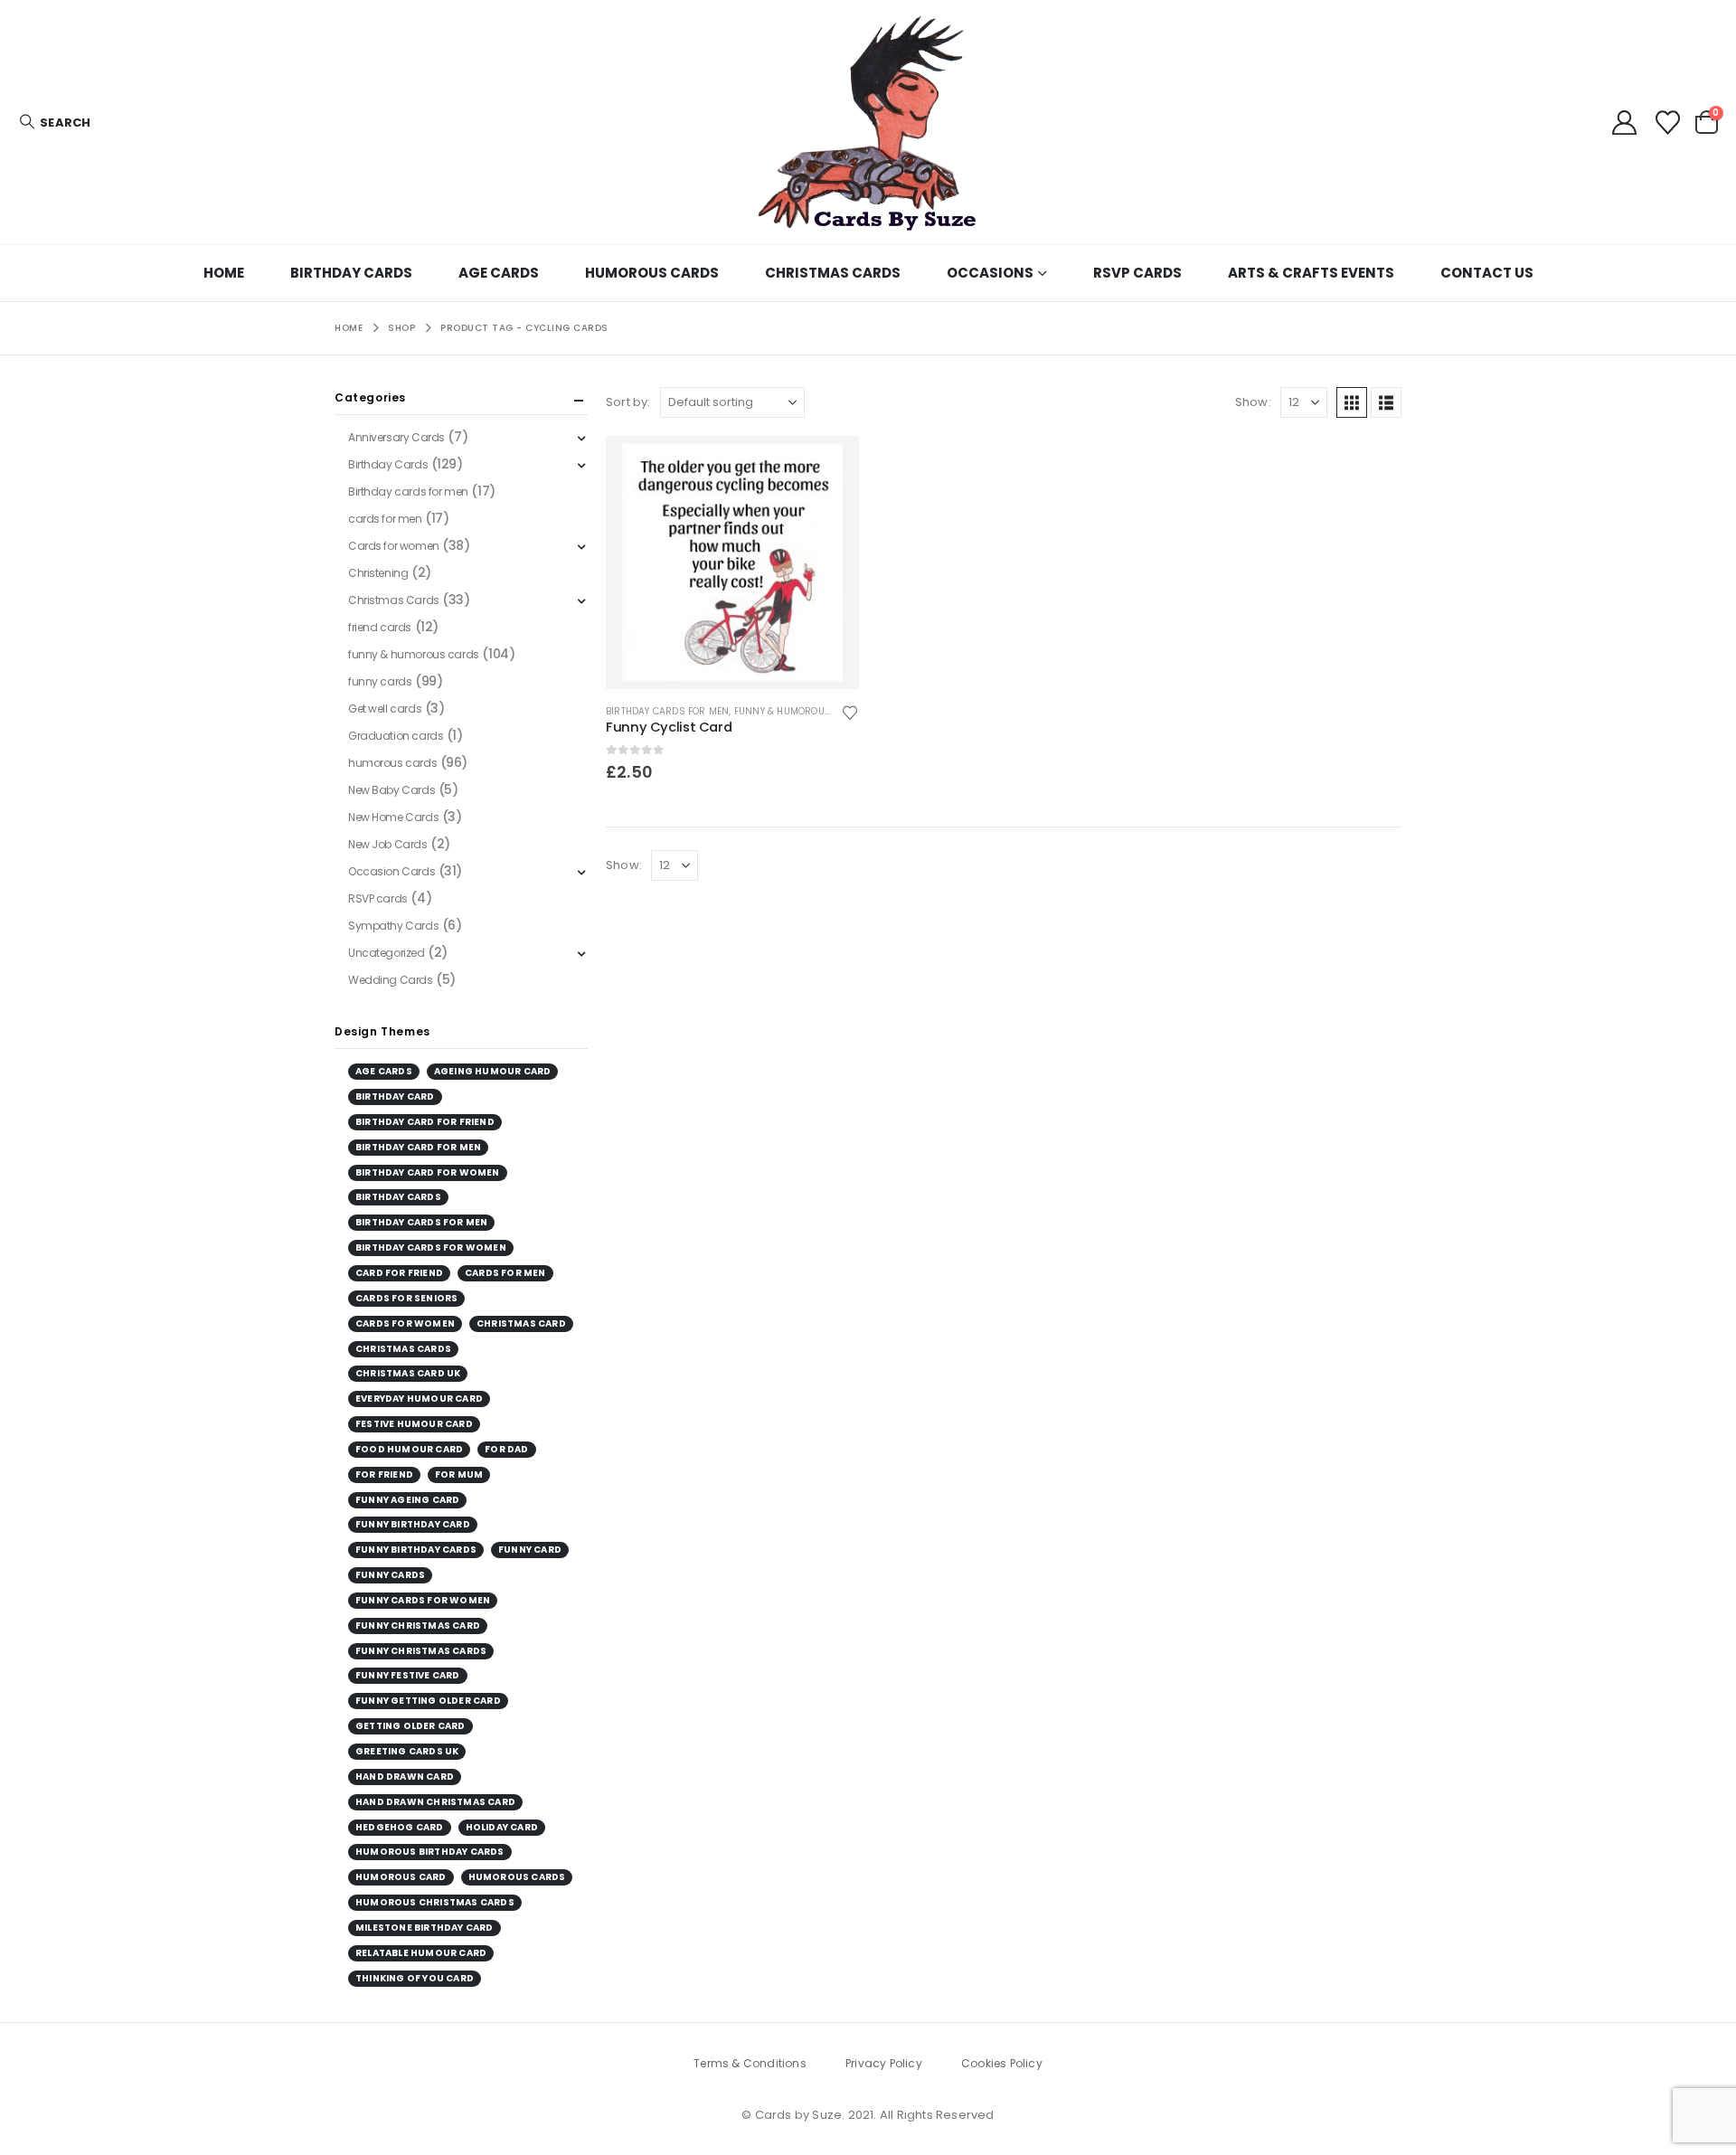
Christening (378, 573)
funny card (530, 1550)
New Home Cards (393, 817)
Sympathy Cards (393, 926)
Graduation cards (396, 736)
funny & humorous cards (800, 711)
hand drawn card (405, 1777)
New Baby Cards (392, 790)
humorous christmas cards (435, 1902)
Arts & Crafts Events (1311, 273)
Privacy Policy (884, 2063)
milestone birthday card (425, 1928)
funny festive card (408, 1675)
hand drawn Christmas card (435, 1802)
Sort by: (628, 402)
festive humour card (414, 1424)
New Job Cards (388, 844)
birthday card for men (418, 1147)
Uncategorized (387, 953)
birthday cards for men (421, 1222)
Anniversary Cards (396, 437)
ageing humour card (493, 1071)
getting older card (410, 1726)
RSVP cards (1137, 273)
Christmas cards (403, 1349)
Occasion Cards (392, 871)
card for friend (399, 1273)
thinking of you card (415, 1978)
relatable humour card (421, 1953)
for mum (459, 1474)
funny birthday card (413, 1524)
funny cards (380, 681)
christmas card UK (408, 1373)
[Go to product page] (732, 562)
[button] (54, 123)
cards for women (405, 1323)
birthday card (395, 1096)
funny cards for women (423, 1600)
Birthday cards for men (667, 711)
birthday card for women (428, 1172)
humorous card (401, 1877)
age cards (384, 1071)
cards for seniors (406, 1298)
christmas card (521, 1323)
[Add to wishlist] (850, 711)
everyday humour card (419, 1399)
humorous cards (392, 763)
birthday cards (398, 1197)
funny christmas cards (421, 1651)
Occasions (990, 273)
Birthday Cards (351, 273)
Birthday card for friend (425, 1122)
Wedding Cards (391, 980)
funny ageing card (407, 1500)
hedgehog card (400, 1827)
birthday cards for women (431, 1248)
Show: (1253, 402)
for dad (506, 1449)
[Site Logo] (868, 122)
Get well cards (385, 709)
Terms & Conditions (750, 2063)
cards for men (385, 519)
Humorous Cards (652, 273)
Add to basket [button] (829, 466)
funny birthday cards (416, 1550)
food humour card (409, 1449)
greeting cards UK (407, 1751)
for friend (384, 1474)
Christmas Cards (833, 273)
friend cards (380, 627)
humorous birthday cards (430, 1852)
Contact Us (1487, 273)
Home (224, 273)
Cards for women (394, 546)
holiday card (502, 1827)
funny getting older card (428, 1701)
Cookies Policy (1002, 2063)
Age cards (499, 273)
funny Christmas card (418, 1626)
